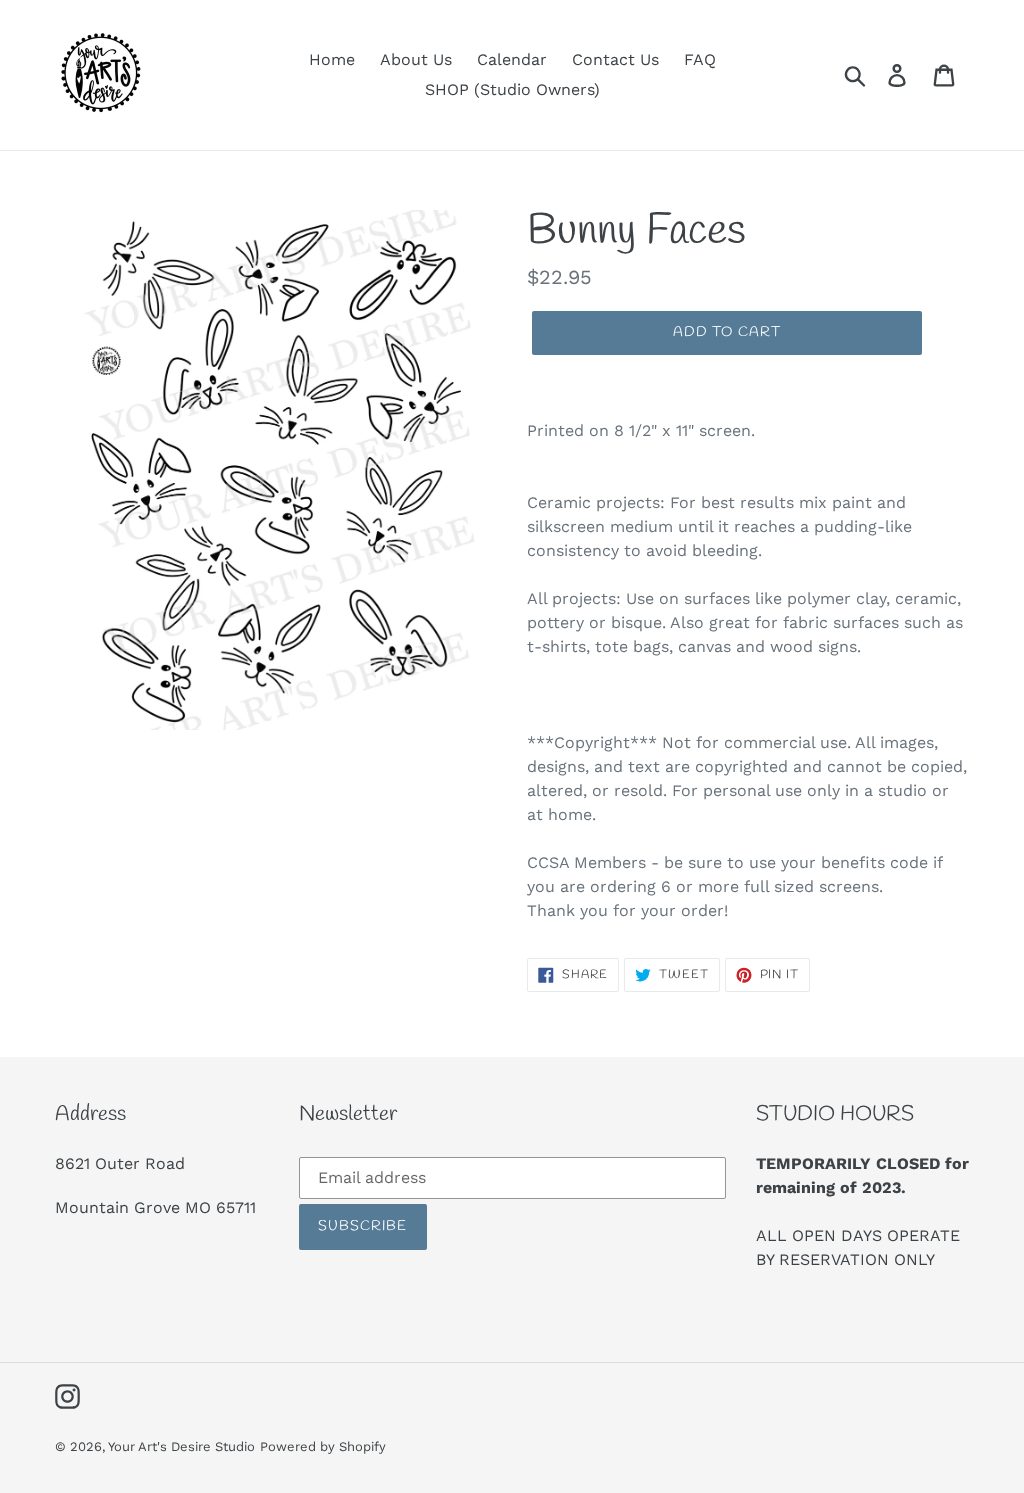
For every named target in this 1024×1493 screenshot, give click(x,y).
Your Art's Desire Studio (181, 1446)
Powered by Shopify (323, 1446)
